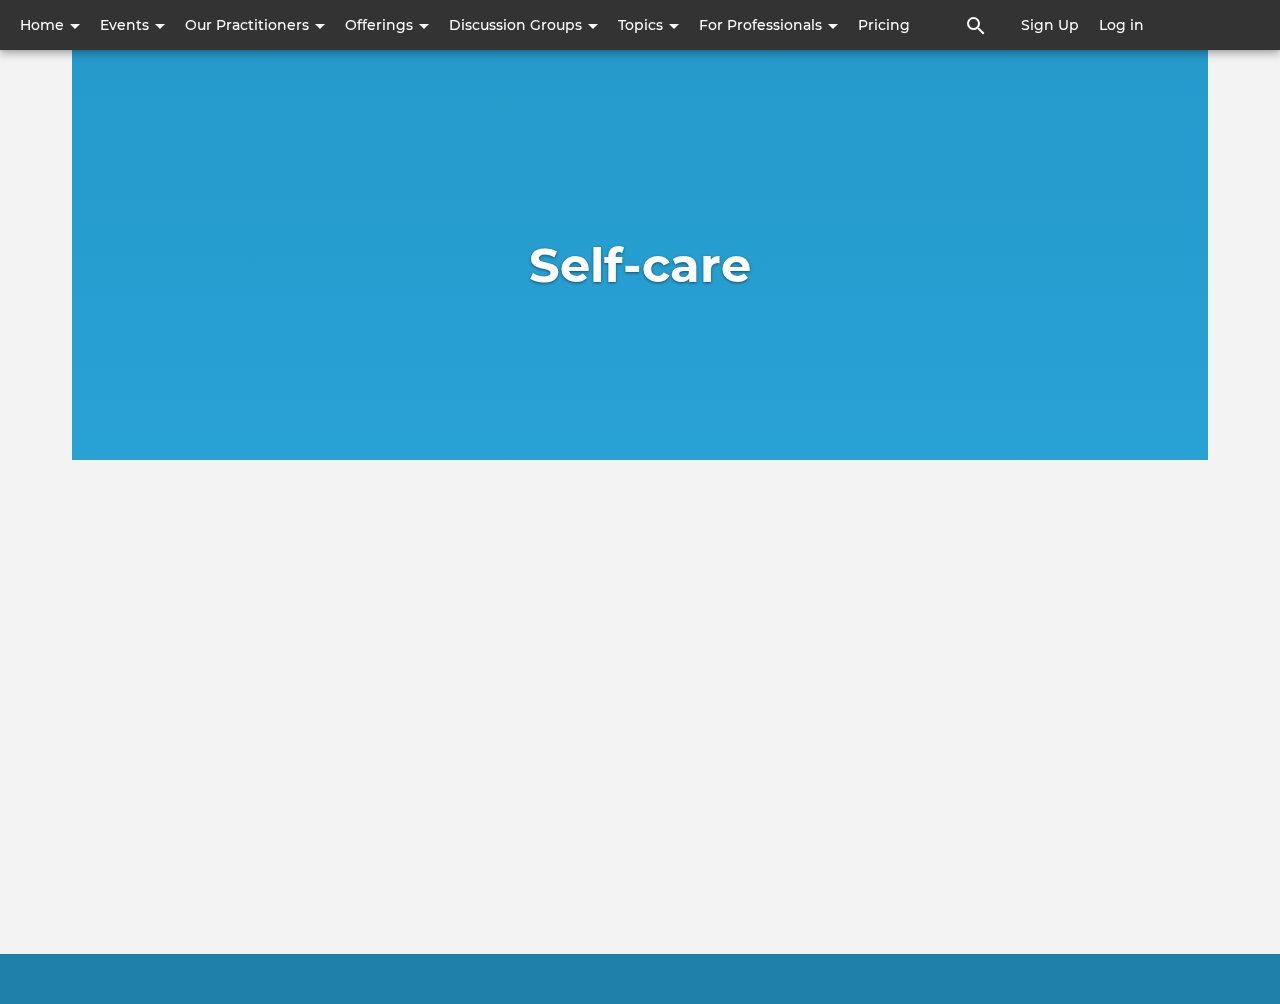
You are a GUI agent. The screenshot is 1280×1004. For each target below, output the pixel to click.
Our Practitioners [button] (249, 25)
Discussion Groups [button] (517, 25)
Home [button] (44, 25)
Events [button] (126, 25)
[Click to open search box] (976, 25)
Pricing (884, 25)
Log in (1121, 25)
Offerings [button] (381, 25)
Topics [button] (642, 25)
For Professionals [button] (762, 25)
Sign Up (1050, 25)
